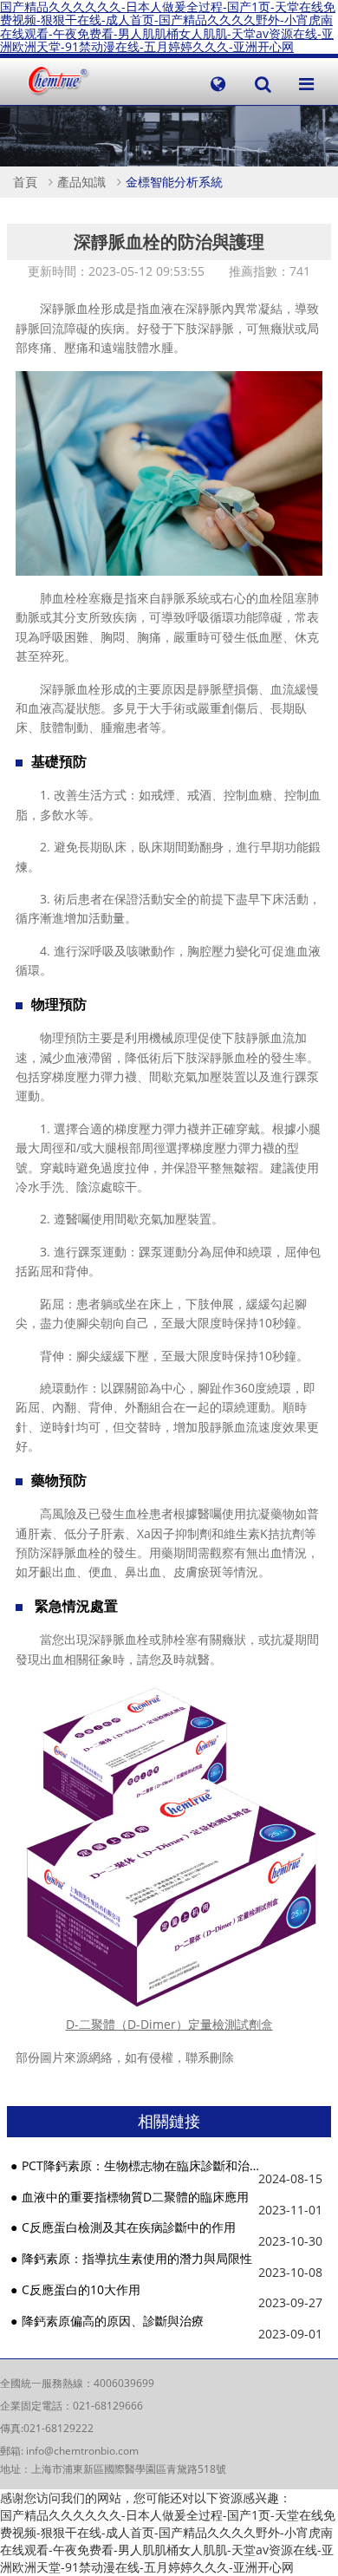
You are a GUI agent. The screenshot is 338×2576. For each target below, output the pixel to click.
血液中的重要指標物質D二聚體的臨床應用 (135, 2197)
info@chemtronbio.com (82, 2451)
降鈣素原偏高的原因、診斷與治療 (113, 2321)
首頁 (25, 182)
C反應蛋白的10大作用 (81, 2289)
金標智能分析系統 (174, 182)
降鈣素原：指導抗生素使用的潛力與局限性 (137, 2258)
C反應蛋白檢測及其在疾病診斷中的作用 (129, 2227)
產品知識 (81, 182)
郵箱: (13, 2451)
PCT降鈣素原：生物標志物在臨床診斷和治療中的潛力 (141, 2165)
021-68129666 (108, 2406)
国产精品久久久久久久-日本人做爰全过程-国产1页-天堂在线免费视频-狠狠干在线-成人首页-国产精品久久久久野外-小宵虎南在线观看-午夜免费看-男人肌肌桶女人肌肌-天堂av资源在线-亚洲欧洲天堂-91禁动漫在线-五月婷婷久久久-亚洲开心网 (168, 2541)
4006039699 (124, 2383)
